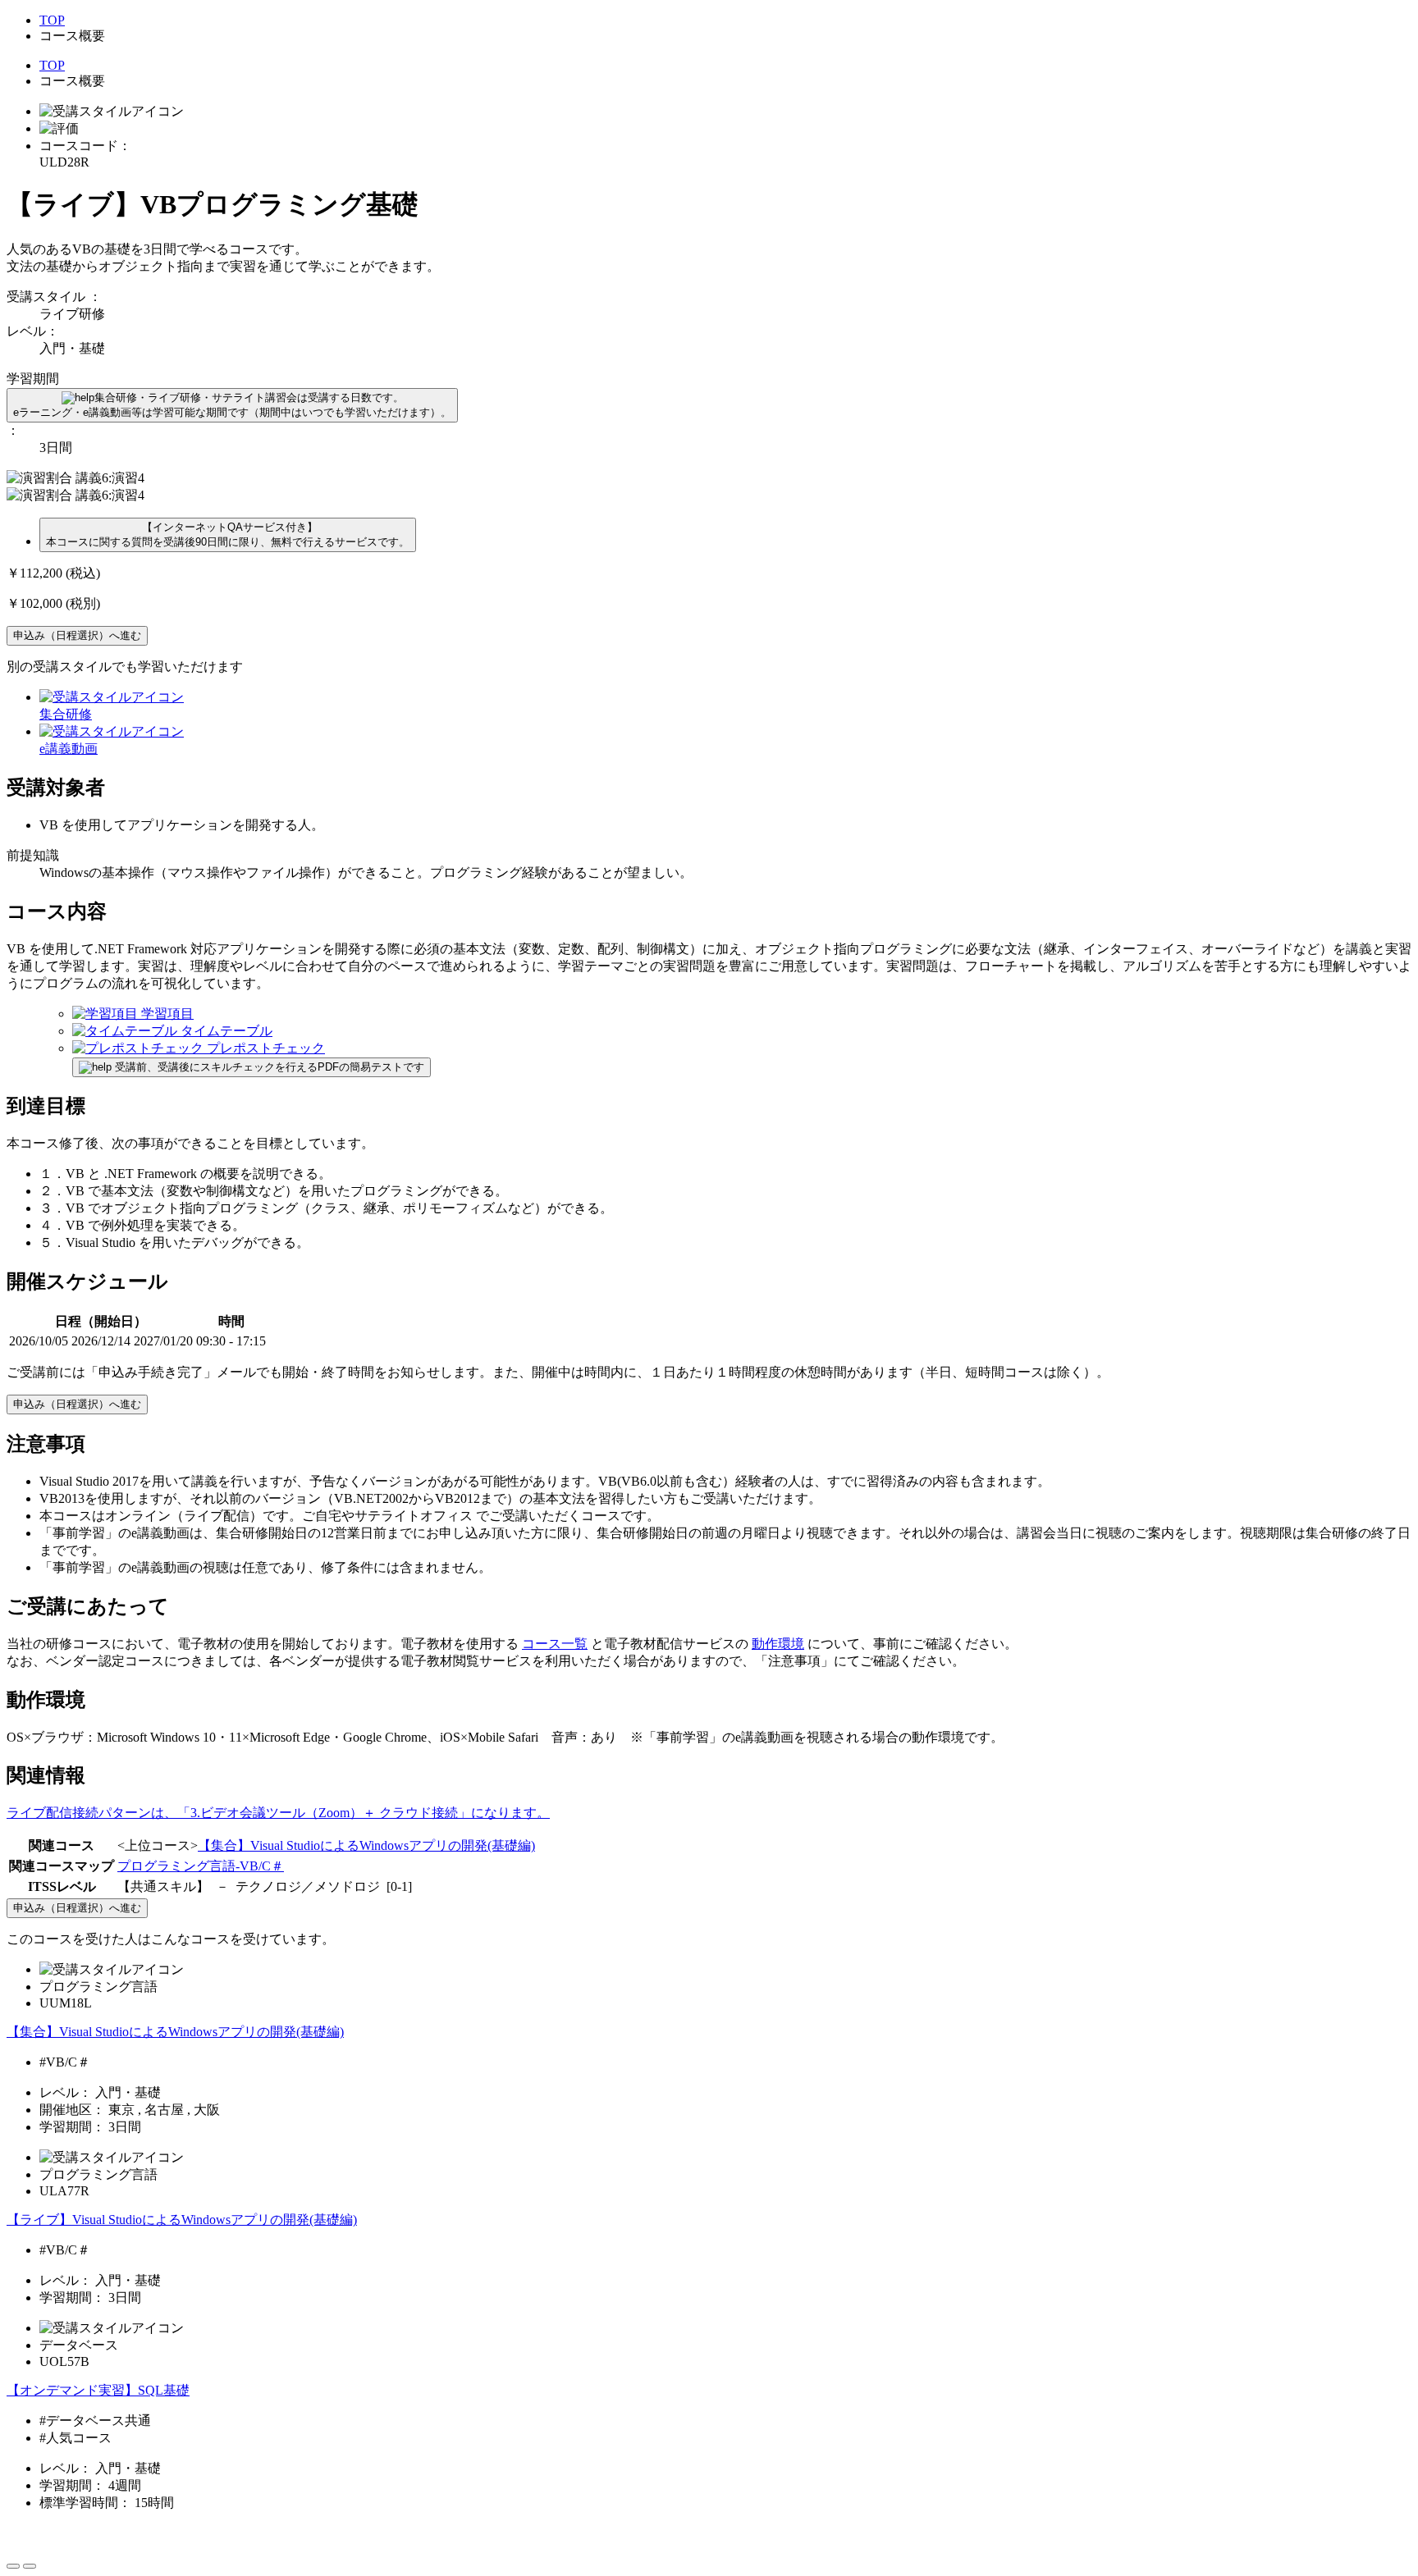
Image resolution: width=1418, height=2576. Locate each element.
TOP (52, 20)
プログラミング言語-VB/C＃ (201, 1866)
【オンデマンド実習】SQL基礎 (98, 2390)
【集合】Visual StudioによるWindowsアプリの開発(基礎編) (366, 1845)
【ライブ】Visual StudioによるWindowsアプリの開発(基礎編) (182, 2220)
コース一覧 (555, 1644)
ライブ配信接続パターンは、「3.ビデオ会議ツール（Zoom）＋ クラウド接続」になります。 (278, 1813)
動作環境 (778, 1644)
